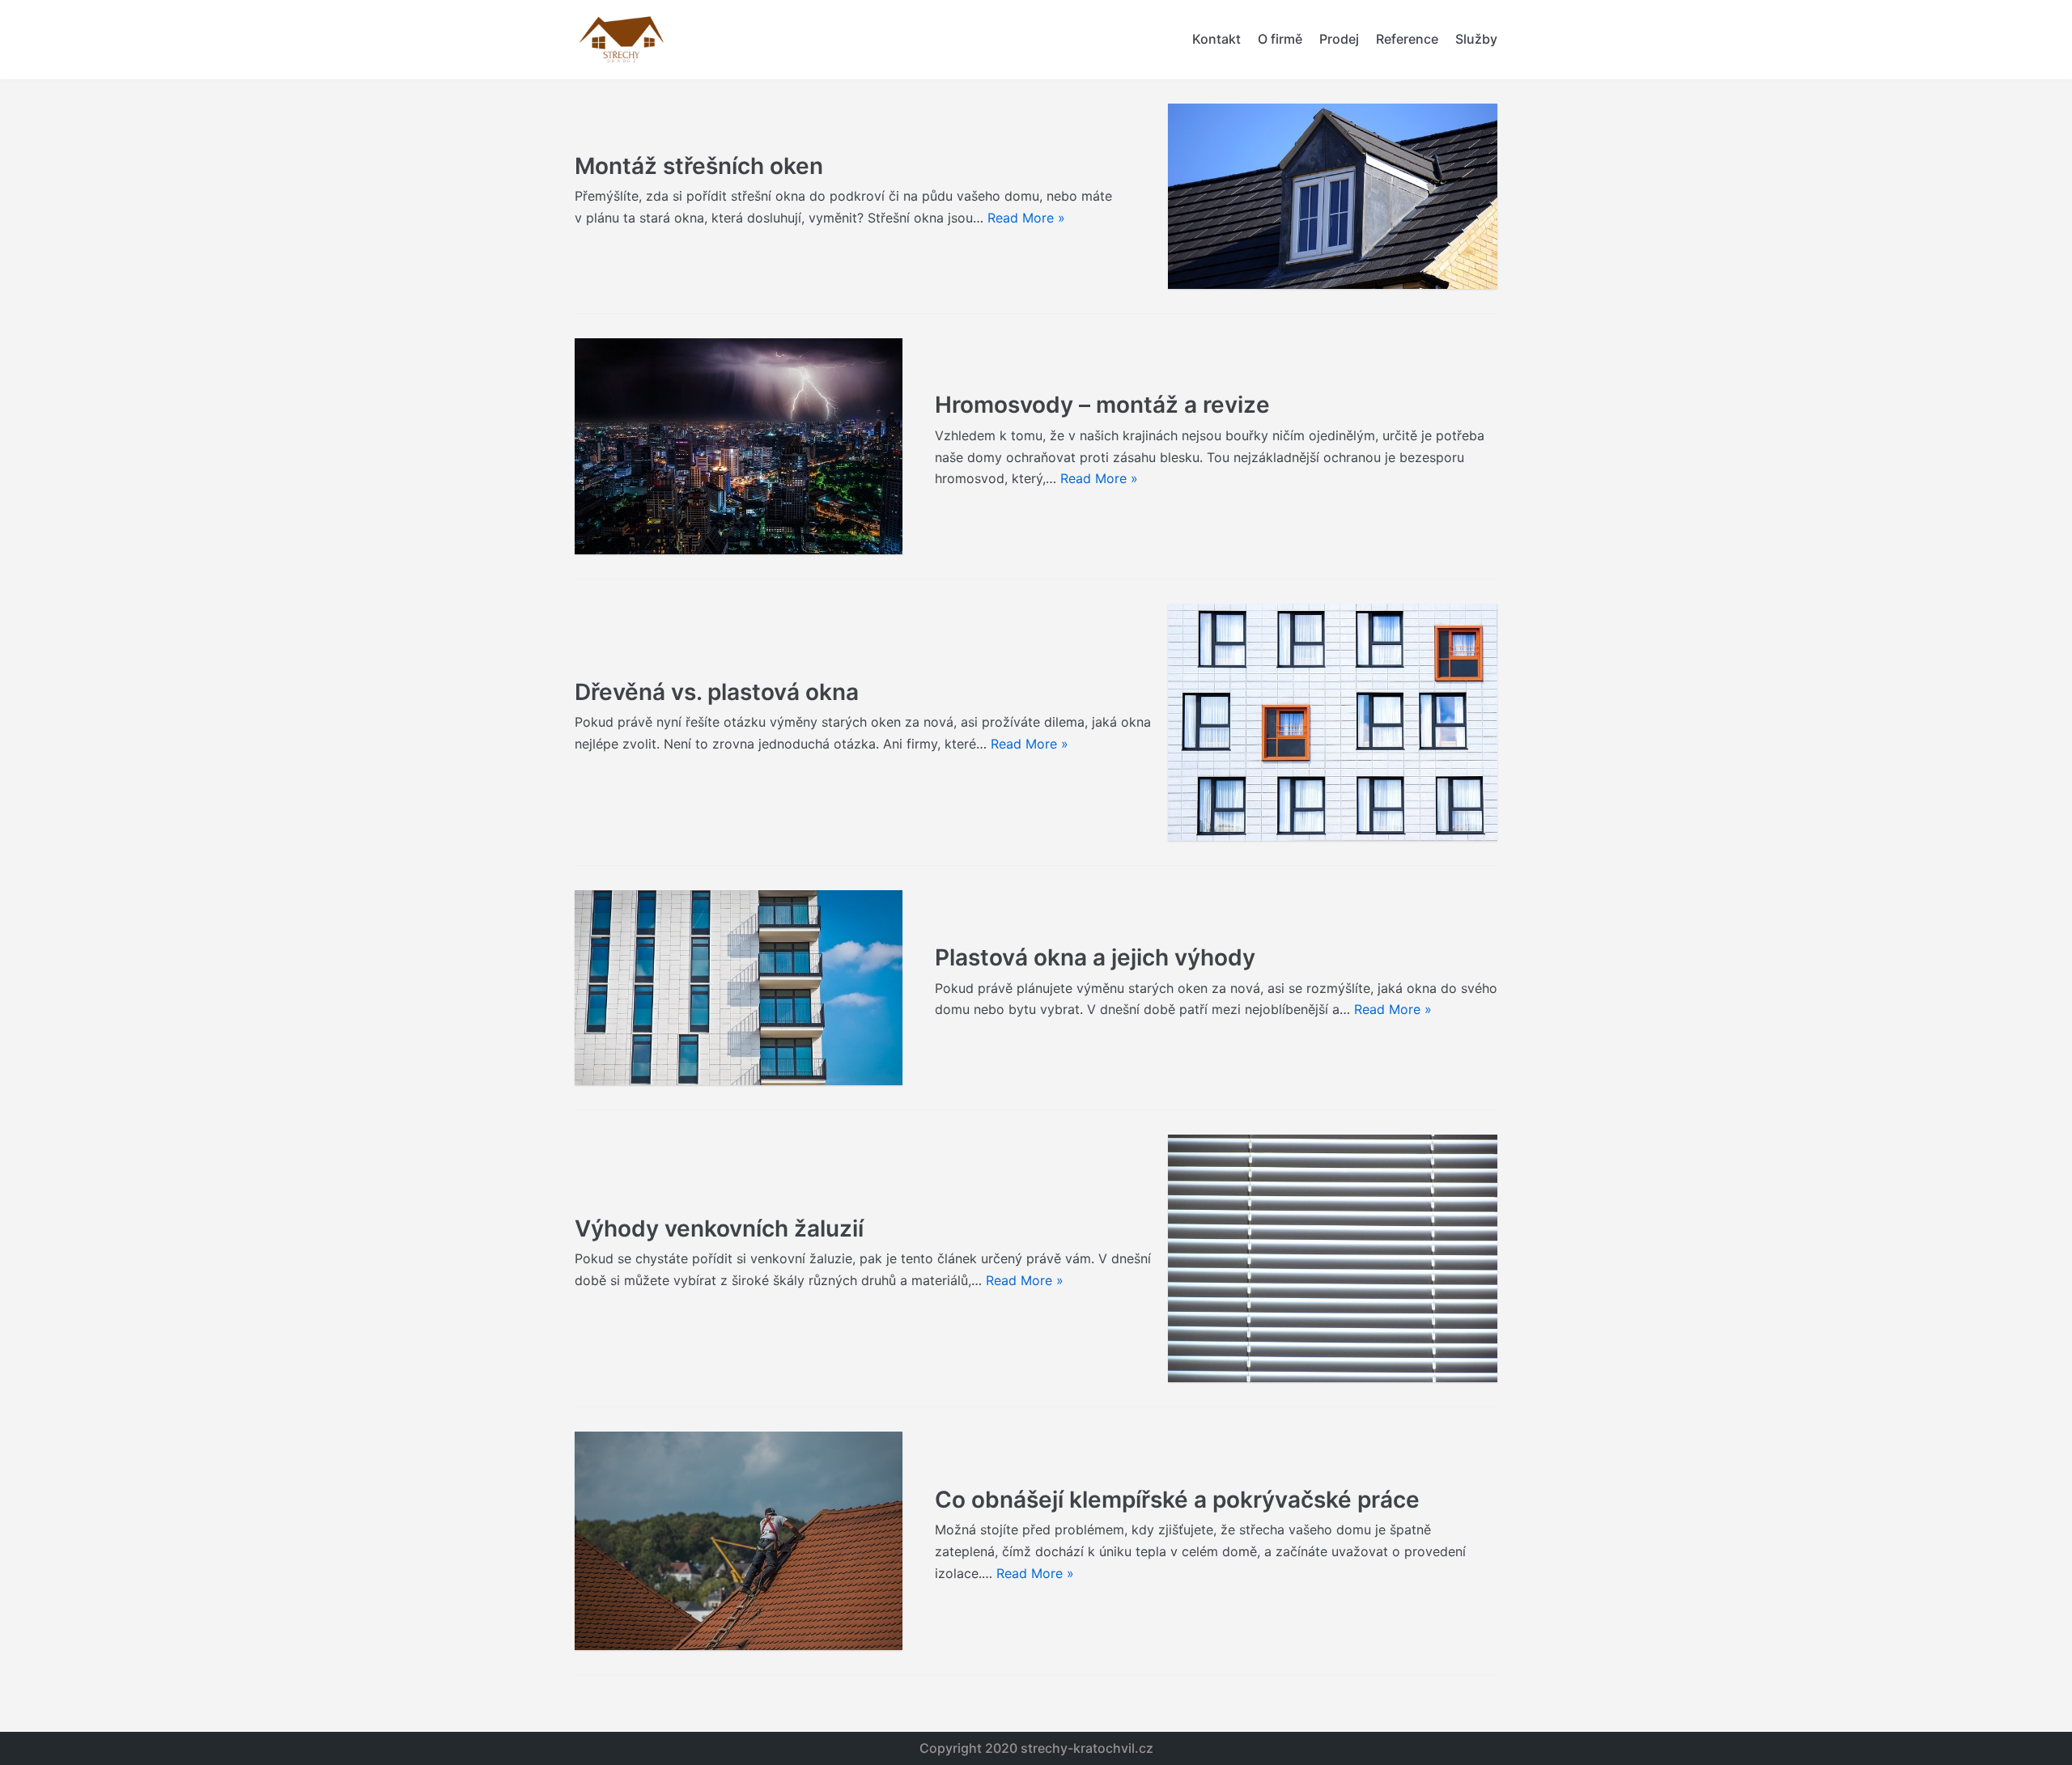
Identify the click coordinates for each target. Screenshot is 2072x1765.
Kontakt (1216, 39)
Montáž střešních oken (699, 166)
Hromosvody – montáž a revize (1102, 405)
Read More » (1026, 218)
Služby (1476, 39)
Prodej (1339, 39)
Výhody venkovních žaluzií (719, 1228)
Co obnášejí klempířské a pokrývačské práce (1177, 1500)
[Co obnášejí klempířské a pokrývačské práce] (739, 1541)
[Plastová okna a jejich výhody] (739, 988)
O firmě (1280, 39)
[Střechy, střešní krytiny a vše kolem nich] (623, 40)
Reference (1407, 39)
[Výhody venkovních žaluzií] (1333, 1258)
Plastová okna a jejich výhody (1095, 957)
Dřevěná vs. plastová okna (717, 692)
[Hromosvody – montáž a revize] (739, 446)
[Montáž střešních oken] (1333, 196)
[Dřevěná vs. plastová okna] (1333, 722)
